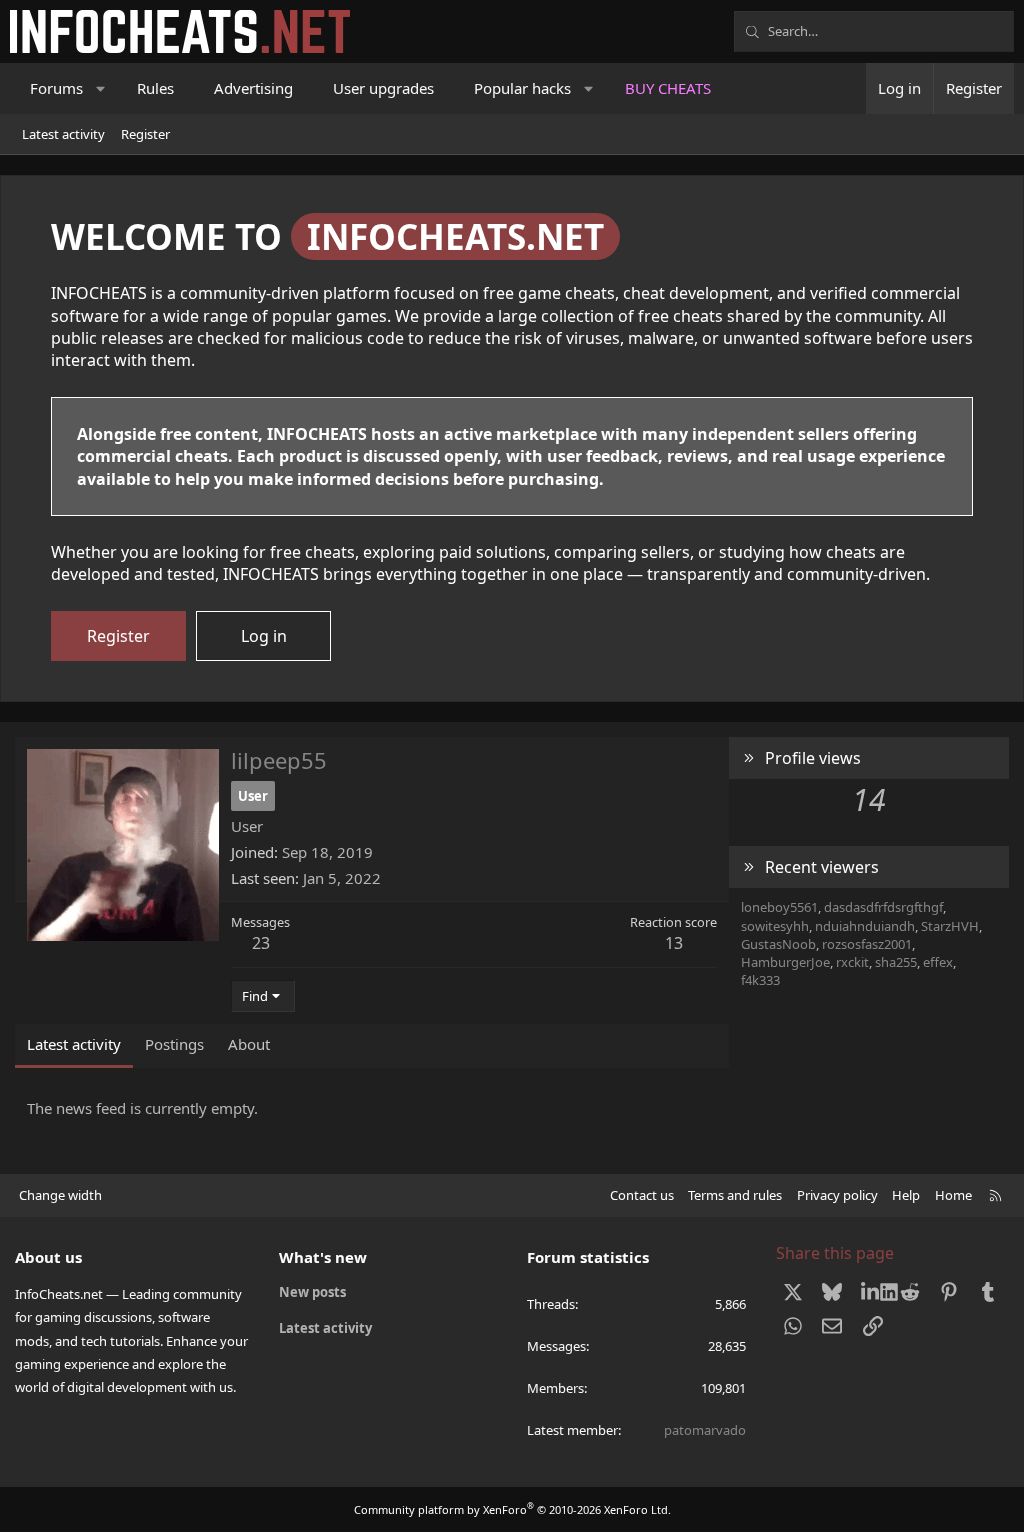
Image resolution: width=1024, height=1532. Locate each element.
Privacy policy (837, 1195)
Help (906, 1195)
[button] (101, 88)
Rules (155, 88)
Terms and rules (735, 1195)
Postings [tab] (174, 1044)
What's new (323, 1257)
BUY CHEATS (668, 88)
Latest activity (63, 134)
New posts (312, 1292)
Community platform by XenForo (512, 1509)
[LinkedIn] (871, 1291)
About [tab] (249, 1044)
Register (145, 134)
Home (953, 1195)
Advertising (253, 88)
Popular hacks (522, 88)
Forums (56, 88)
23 (261, 943)
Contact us (642, 1195)
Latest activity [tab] (74, 1044)
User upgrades (383, 88)
